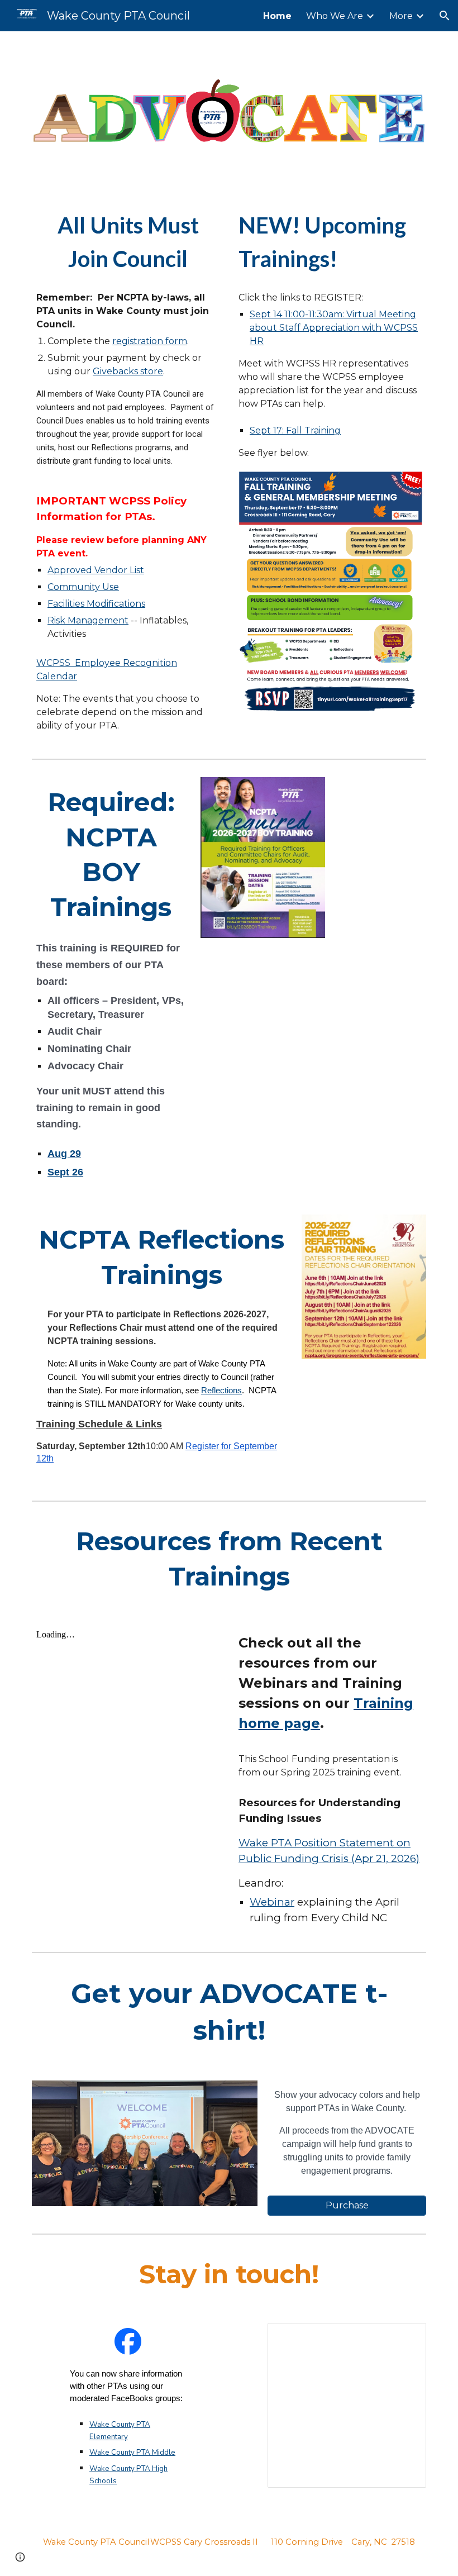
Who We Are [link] (335, 16)
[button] (445, 16)
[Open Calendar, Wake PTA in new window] (405, 2337)
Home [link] (277, 16)
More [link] (401, 16)
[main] (128, 242)
